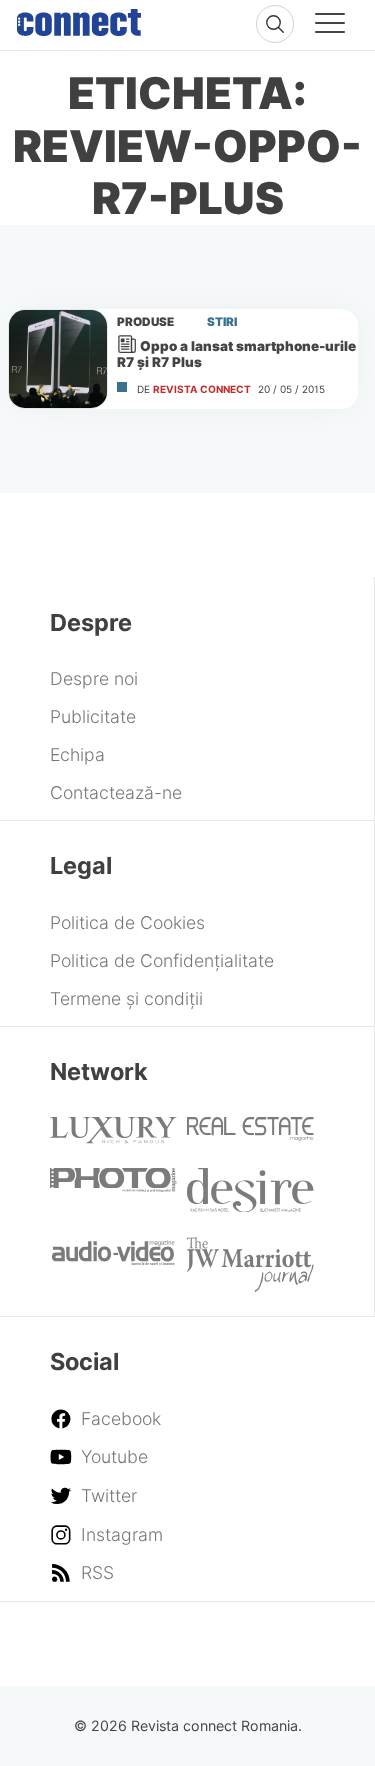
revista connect (202, 389)
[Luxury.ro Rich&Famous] (113, 1137)
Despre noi (94, 678)
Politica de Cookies (127, 922)
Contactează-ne (116, 792)
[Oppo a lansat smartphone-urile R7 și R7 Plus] (58, 359)
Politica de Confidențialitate (162, 960)
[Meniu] (330, 26)
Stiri (222, 322)
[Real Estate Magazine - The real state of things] (250, 1134)
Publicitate (93, 716)
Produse (145, 322)
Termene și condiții (126, 998)
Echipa (77, 754)
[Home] (79, 18)
